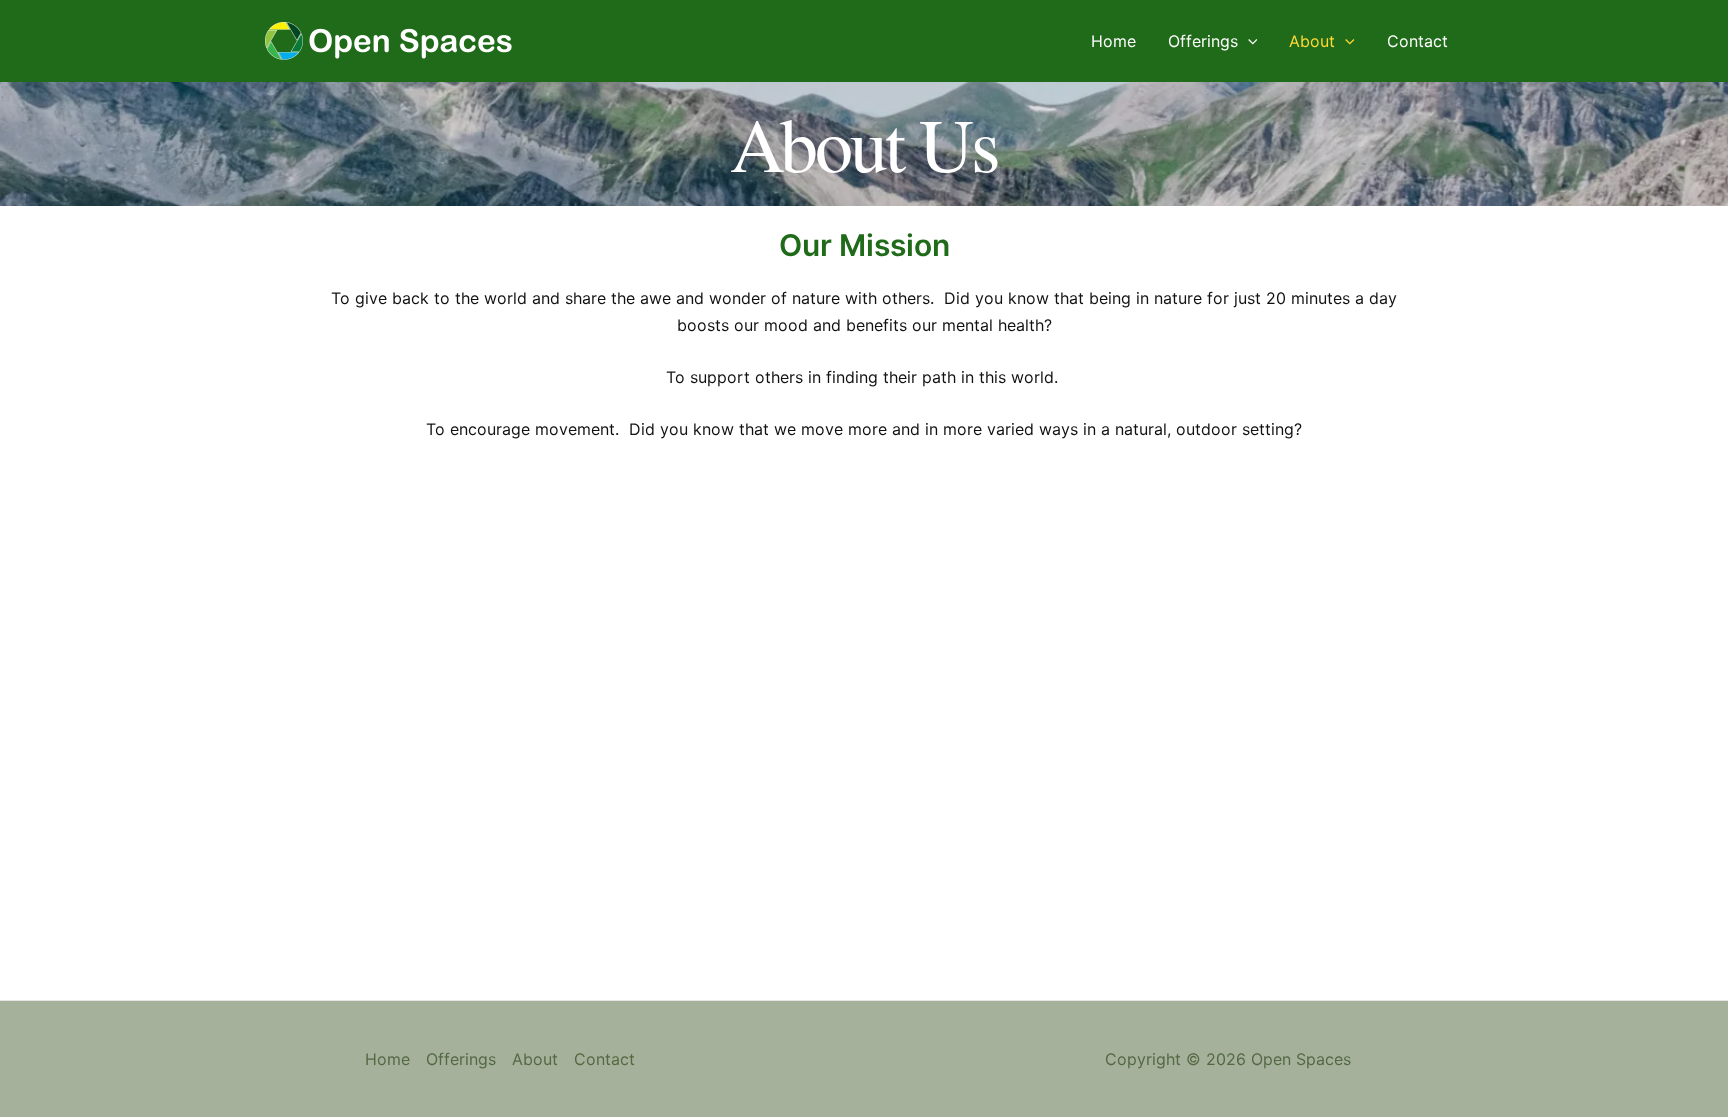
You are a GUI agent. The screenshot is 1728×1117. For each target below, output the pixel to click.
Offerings (1203, 41)
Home (1113, 41)
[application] (1248, 41)
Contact (1417, 41)
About (1312, 41)
